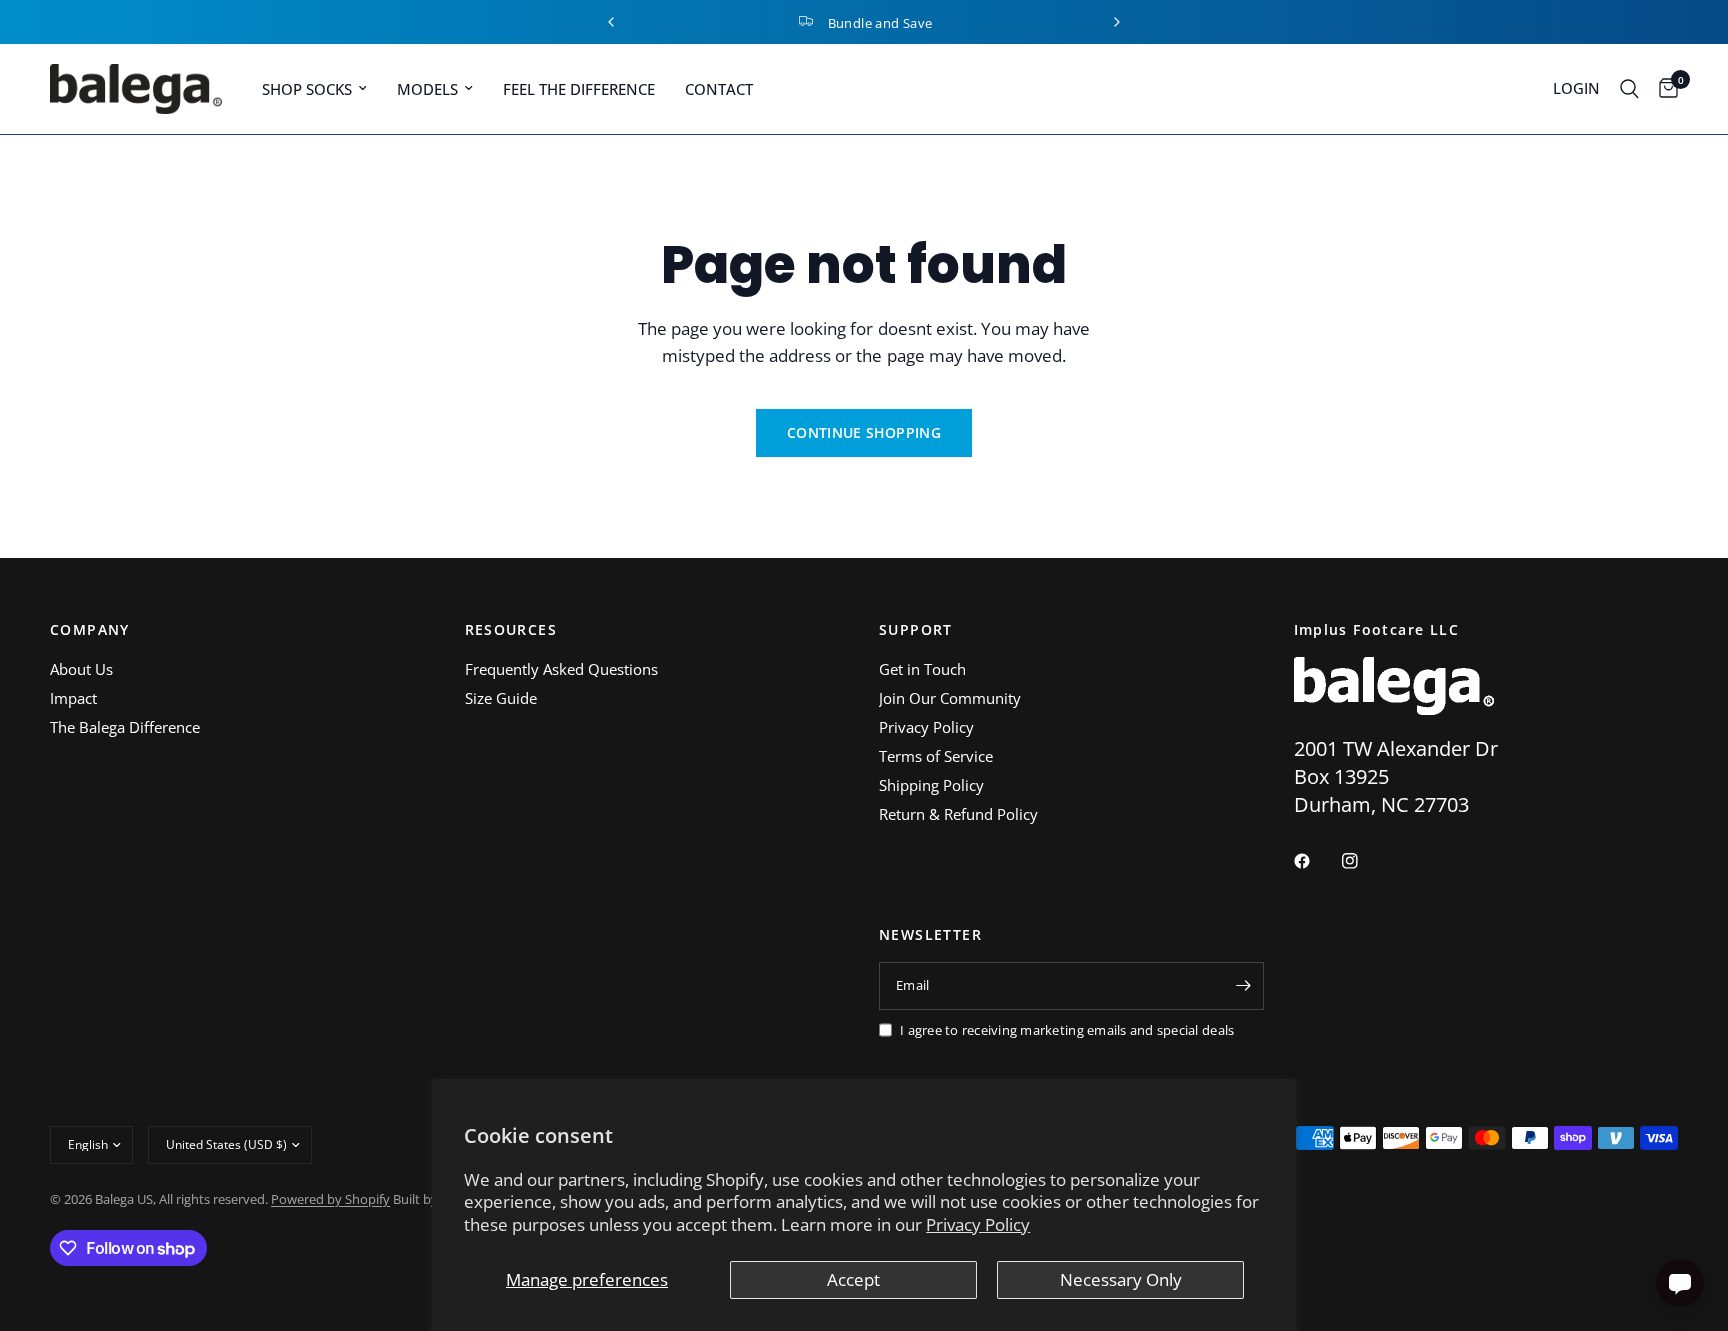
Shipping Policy (931, 785)
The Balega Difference (125, 727)
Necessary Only (1121, 1279)
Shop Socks (307, 89)
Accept (853, 1279)
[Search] (1629, 89)
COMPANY (90, 630)
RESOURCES (511, 630)
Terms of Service (936, 756)
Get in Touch (922, 669)
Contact (719, 89)
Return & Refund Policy (958, 814)
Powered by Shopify (330, 1199)
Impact (73, 698)
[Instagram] (1364, 861)
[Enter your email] (1244, 986)
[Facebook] (1316, 861)
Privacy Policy (978, 1224)
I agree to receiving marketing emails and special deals (1067, 1030)
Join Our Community (950, 698)
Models (427, 89)
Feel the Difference (579, 89)
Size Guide (501, 698)
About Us (81, 669)
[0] (1663, 89)
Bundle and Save (880, 23)
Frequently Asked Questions (561, 669)
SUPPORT (916, 630)
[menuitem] (314, 89)
